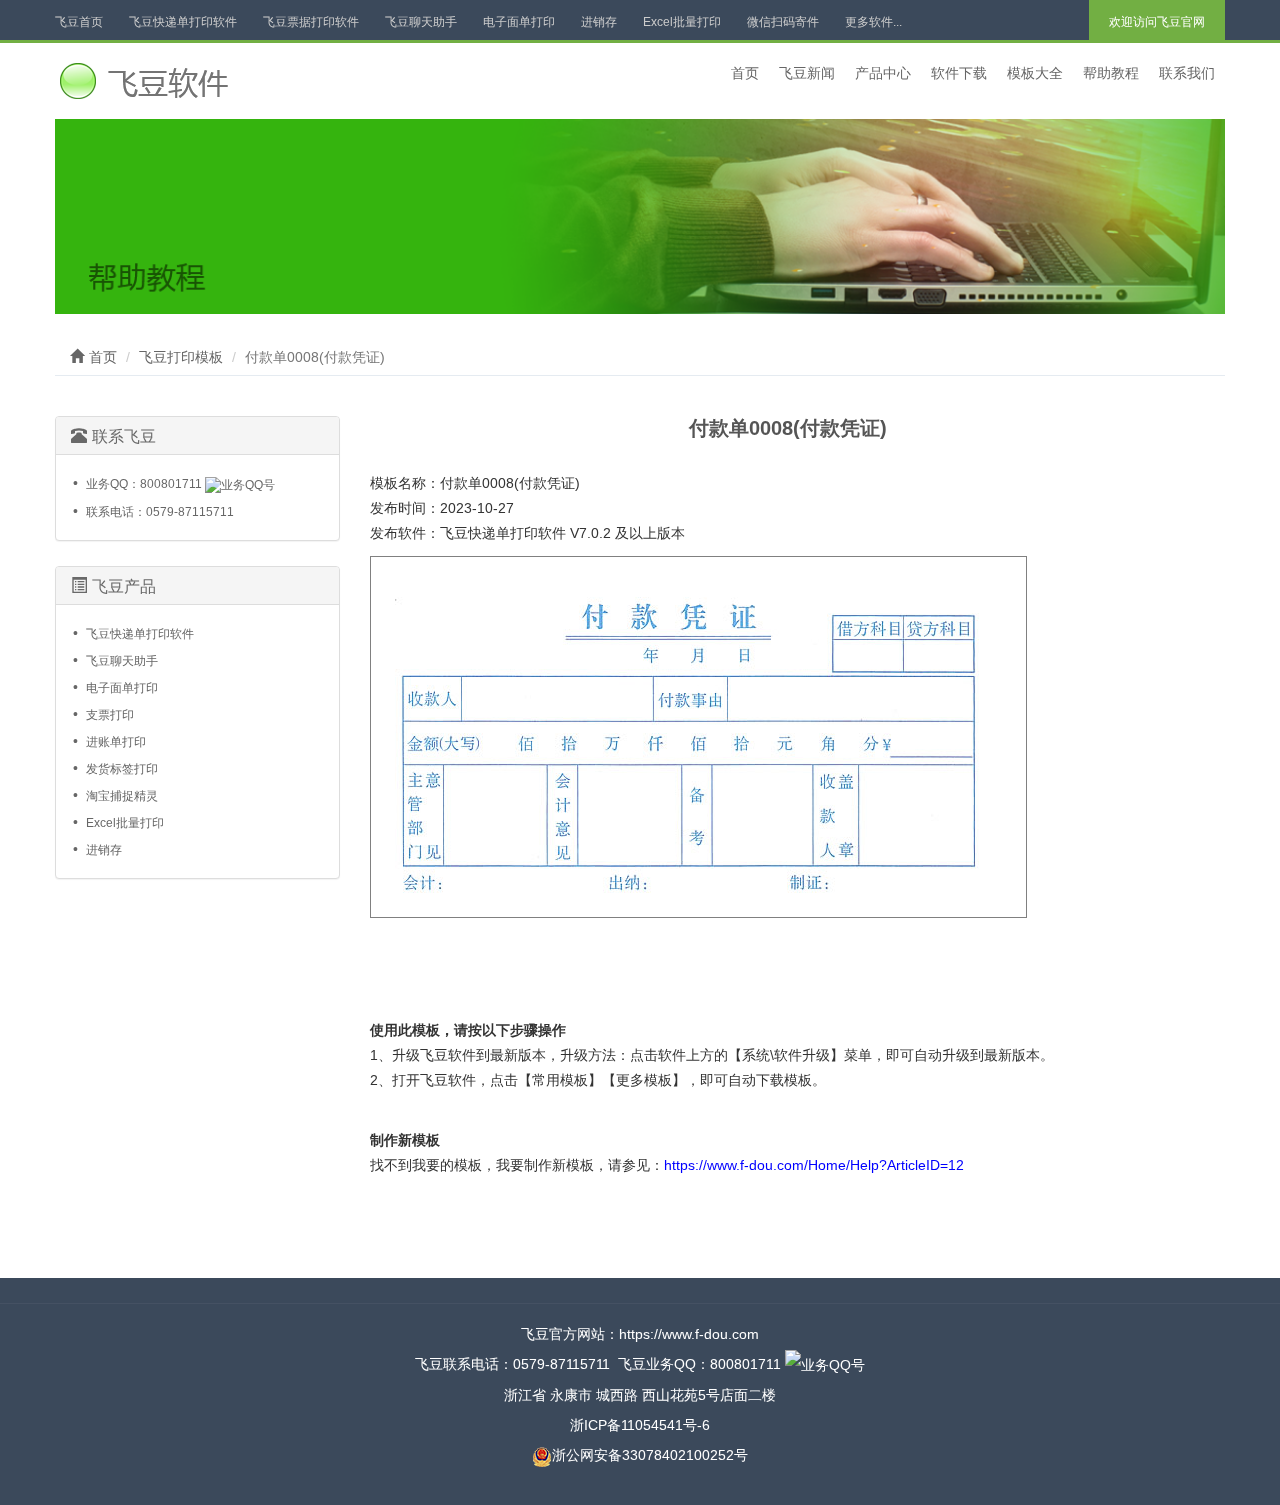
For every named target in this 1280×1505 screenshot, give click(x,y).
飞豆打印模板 (181, 357)
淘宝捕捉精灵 (122, 796)
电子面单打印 (519, 22)
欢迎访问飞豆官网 (1157, 22)
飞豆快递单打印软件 (183, 22)
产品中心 (883, 73)
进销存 (599, 22)
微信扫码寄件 (783, 22)
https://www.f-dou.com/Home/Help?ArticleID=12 (814, 1165)
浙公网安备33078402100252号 (650, 1455)
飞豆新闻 (807, 73)
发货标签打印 (122, 769)
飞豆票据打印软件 (311, 22)
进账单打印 (116, 742)
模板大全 (1035, 73)
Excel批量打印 (682, 22)
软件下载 (959, 73)
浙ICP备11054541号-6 (640, 1425)
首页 (745, 73)
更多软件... (873, 22)
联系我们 (1187, 73)
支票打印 (110, 715)
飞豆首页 (79, 22)
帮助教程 (1111, 73)
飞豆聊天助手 (421, 22)
